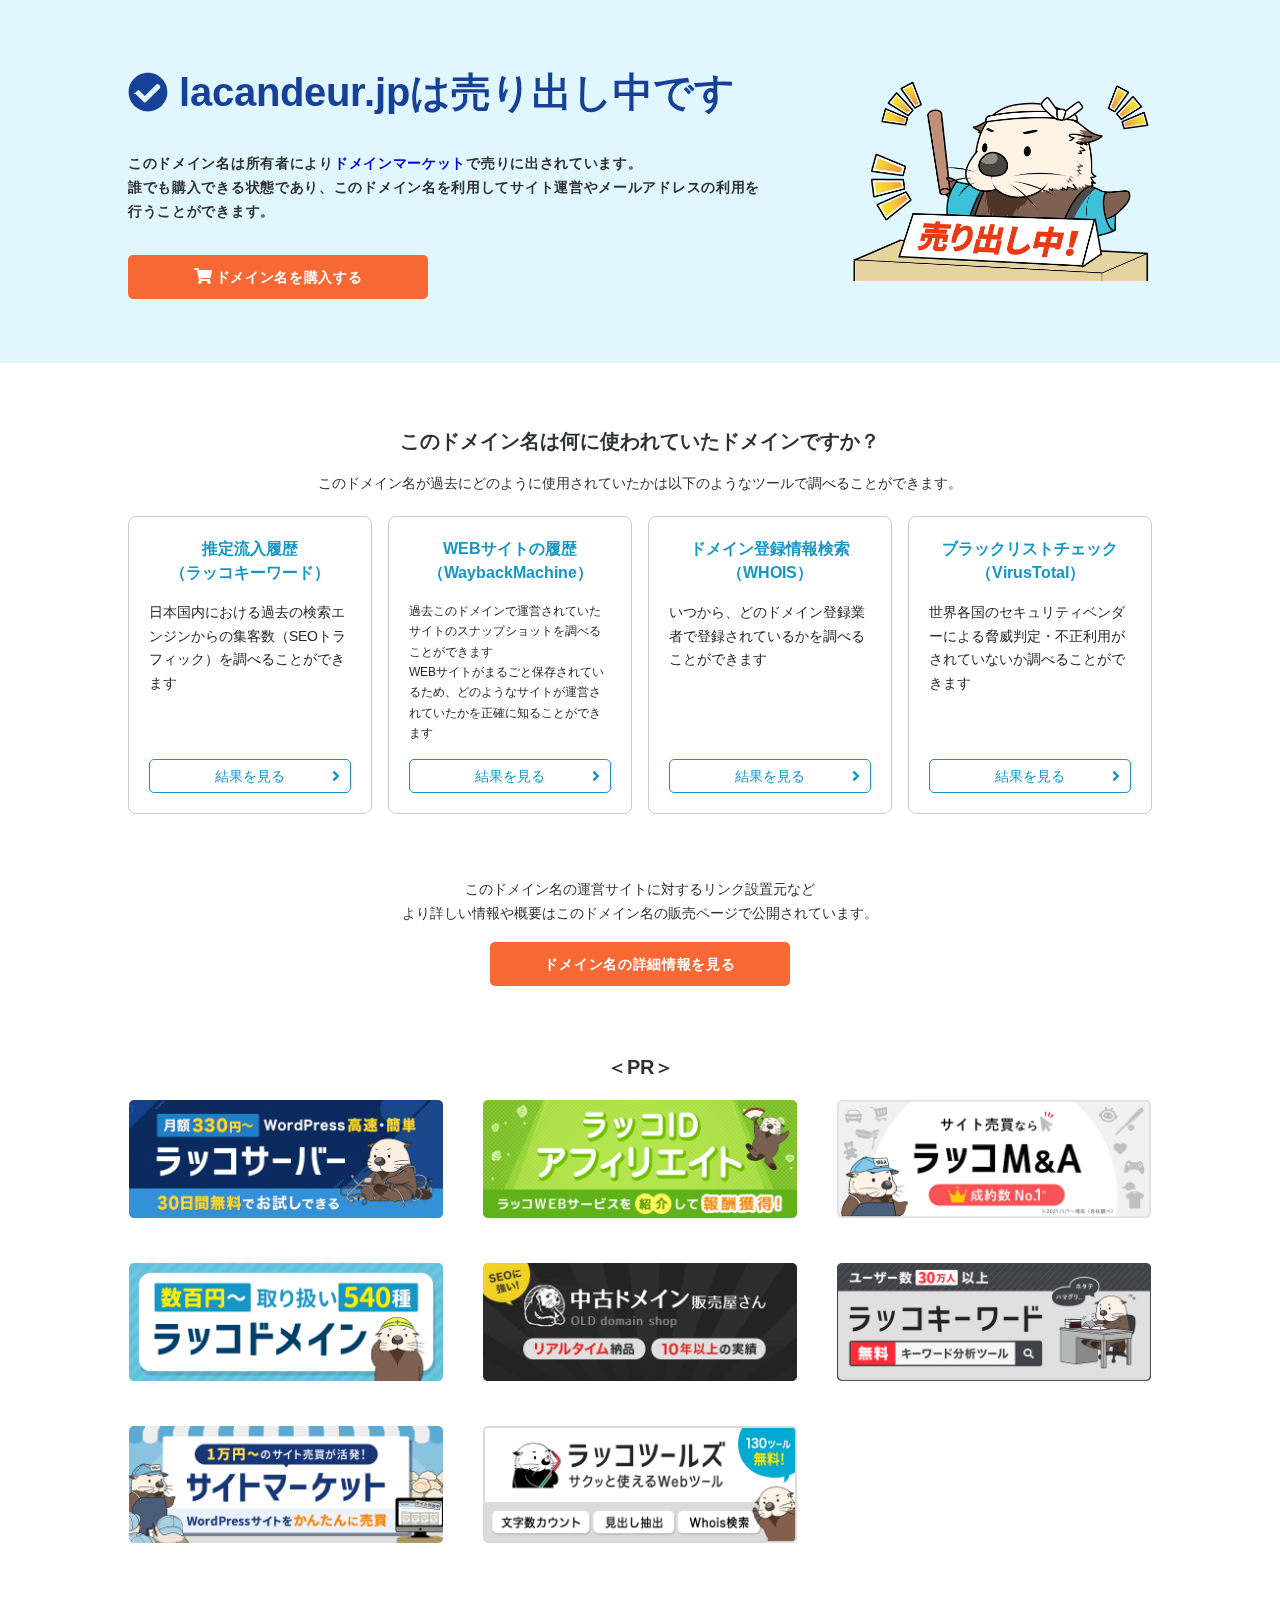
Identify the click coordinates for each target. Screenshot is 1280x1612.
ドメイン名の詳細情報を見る (639, 964)
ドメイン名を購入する (289, 277)
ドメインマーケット (400, 163)
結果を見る (250, 776)
